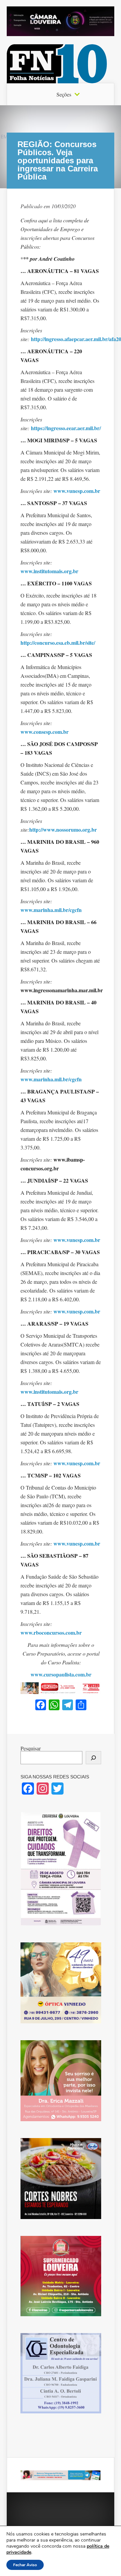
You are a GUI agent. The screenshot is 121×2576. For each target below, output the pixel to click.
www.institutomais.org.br (49, 571)
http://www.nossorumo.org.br (63, 829)
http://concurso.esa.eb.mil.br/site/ (58, 643)
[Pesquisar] (93, 1758)
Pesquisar (31, 1748)
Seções (64, 94)
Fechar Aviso (25, 2565)
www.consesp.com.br (45, 732)
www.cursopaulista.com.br (61, 1674)
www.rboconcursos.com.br (51, 1632)
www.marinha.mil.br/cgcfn (51, 910)
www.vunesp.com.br (77, 491)
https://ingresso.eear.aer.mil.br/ (66, 428)
